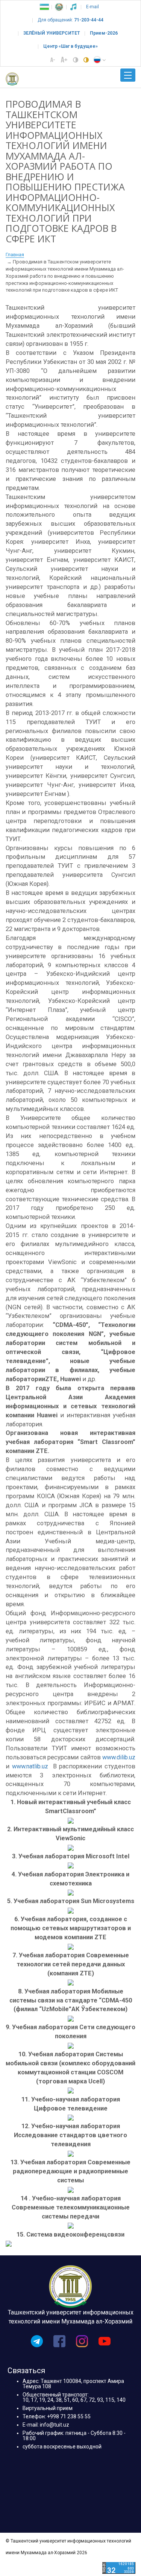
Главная (15, 255)
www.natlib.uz (30, 1766)
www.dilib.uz (119, 1757)
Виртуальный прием (48, 2408)
